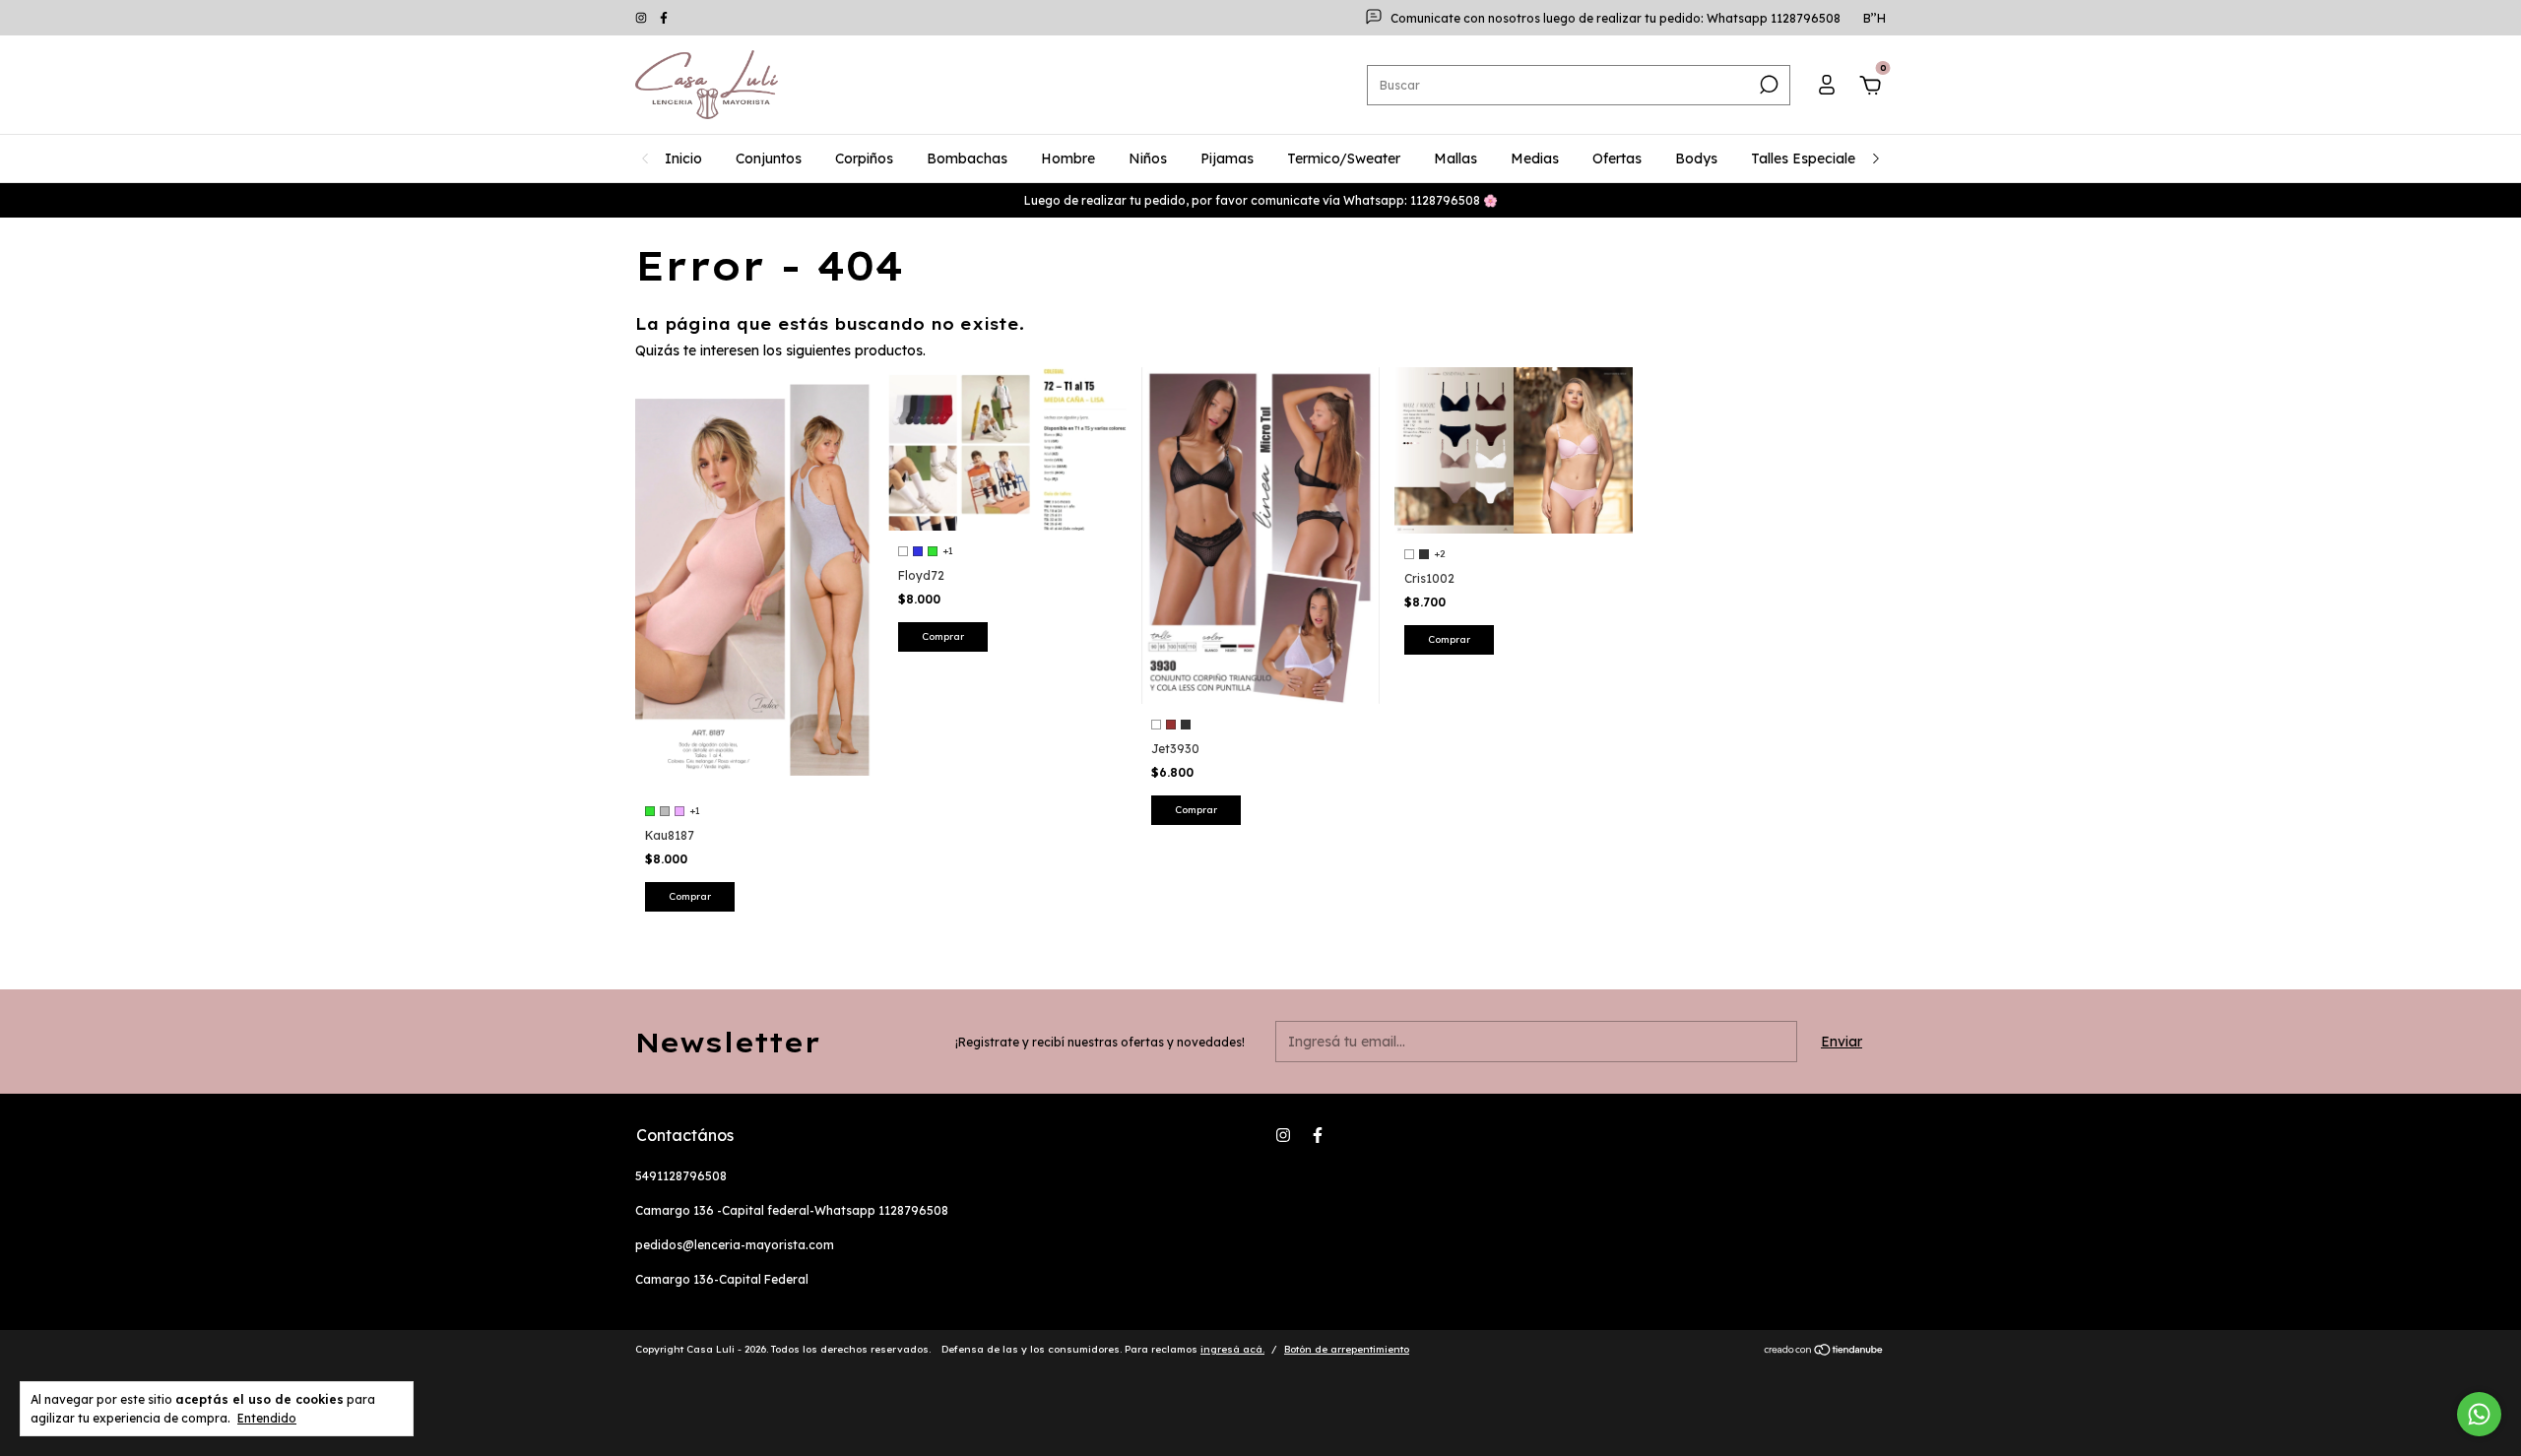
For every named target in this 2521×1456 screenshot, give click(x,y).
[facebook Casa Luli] (664, 18)
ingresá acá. (1232, 1349)
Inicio (683, 158)
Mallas (1455, 158)
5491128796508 (681, 1176)
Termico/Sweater (1344, 158)
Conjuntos (769, 158)
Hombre (1068, 158)
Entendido (267, 1418)
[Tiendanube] (1824, 1352)
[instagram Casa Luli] (643, 18)
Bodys (1696, 158)
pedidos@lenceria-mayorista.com (735, 1245)
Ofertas (1617, 158)
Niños (1148, 158)
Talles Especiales (1807, 158)
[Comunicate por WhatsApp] (2479, 1414)
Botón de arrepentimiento (1347, 1349)
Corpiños (864, 158)
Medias (1535, 158)
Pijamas (1227, 158)
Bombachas (967, 158)
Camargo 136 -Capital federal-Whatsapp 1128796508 (792, 1210)
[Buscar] (1767, 85)
